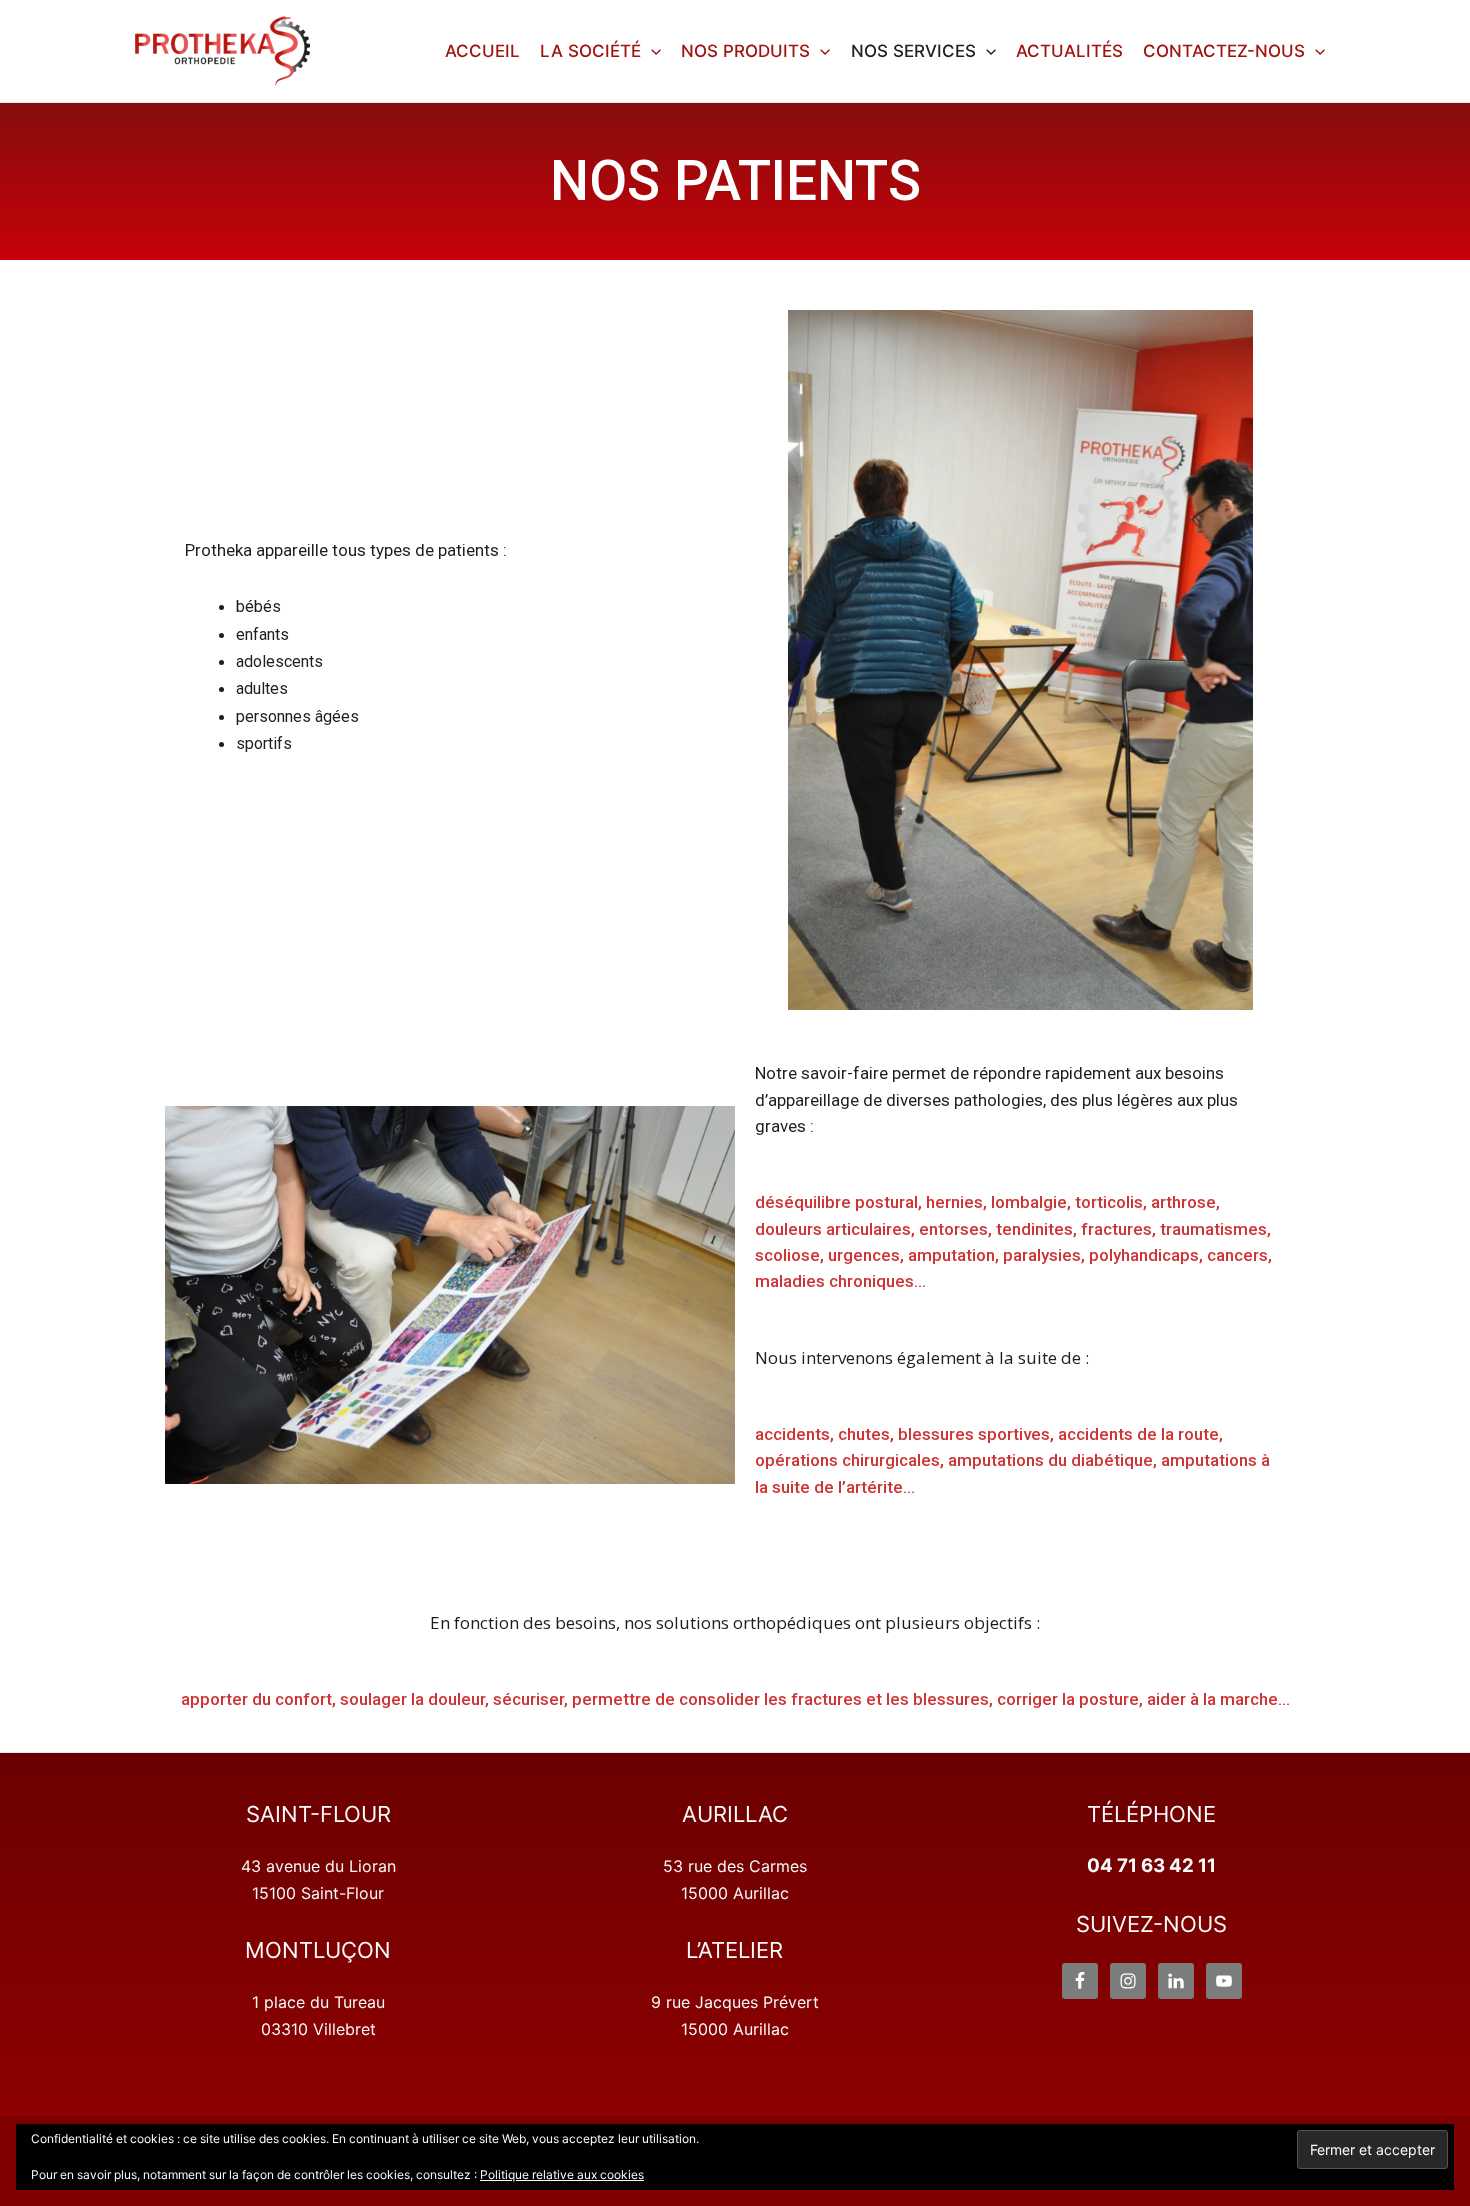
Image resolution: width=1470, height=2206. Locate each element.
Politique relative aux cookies (562, 2174)
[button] (651, 51)
